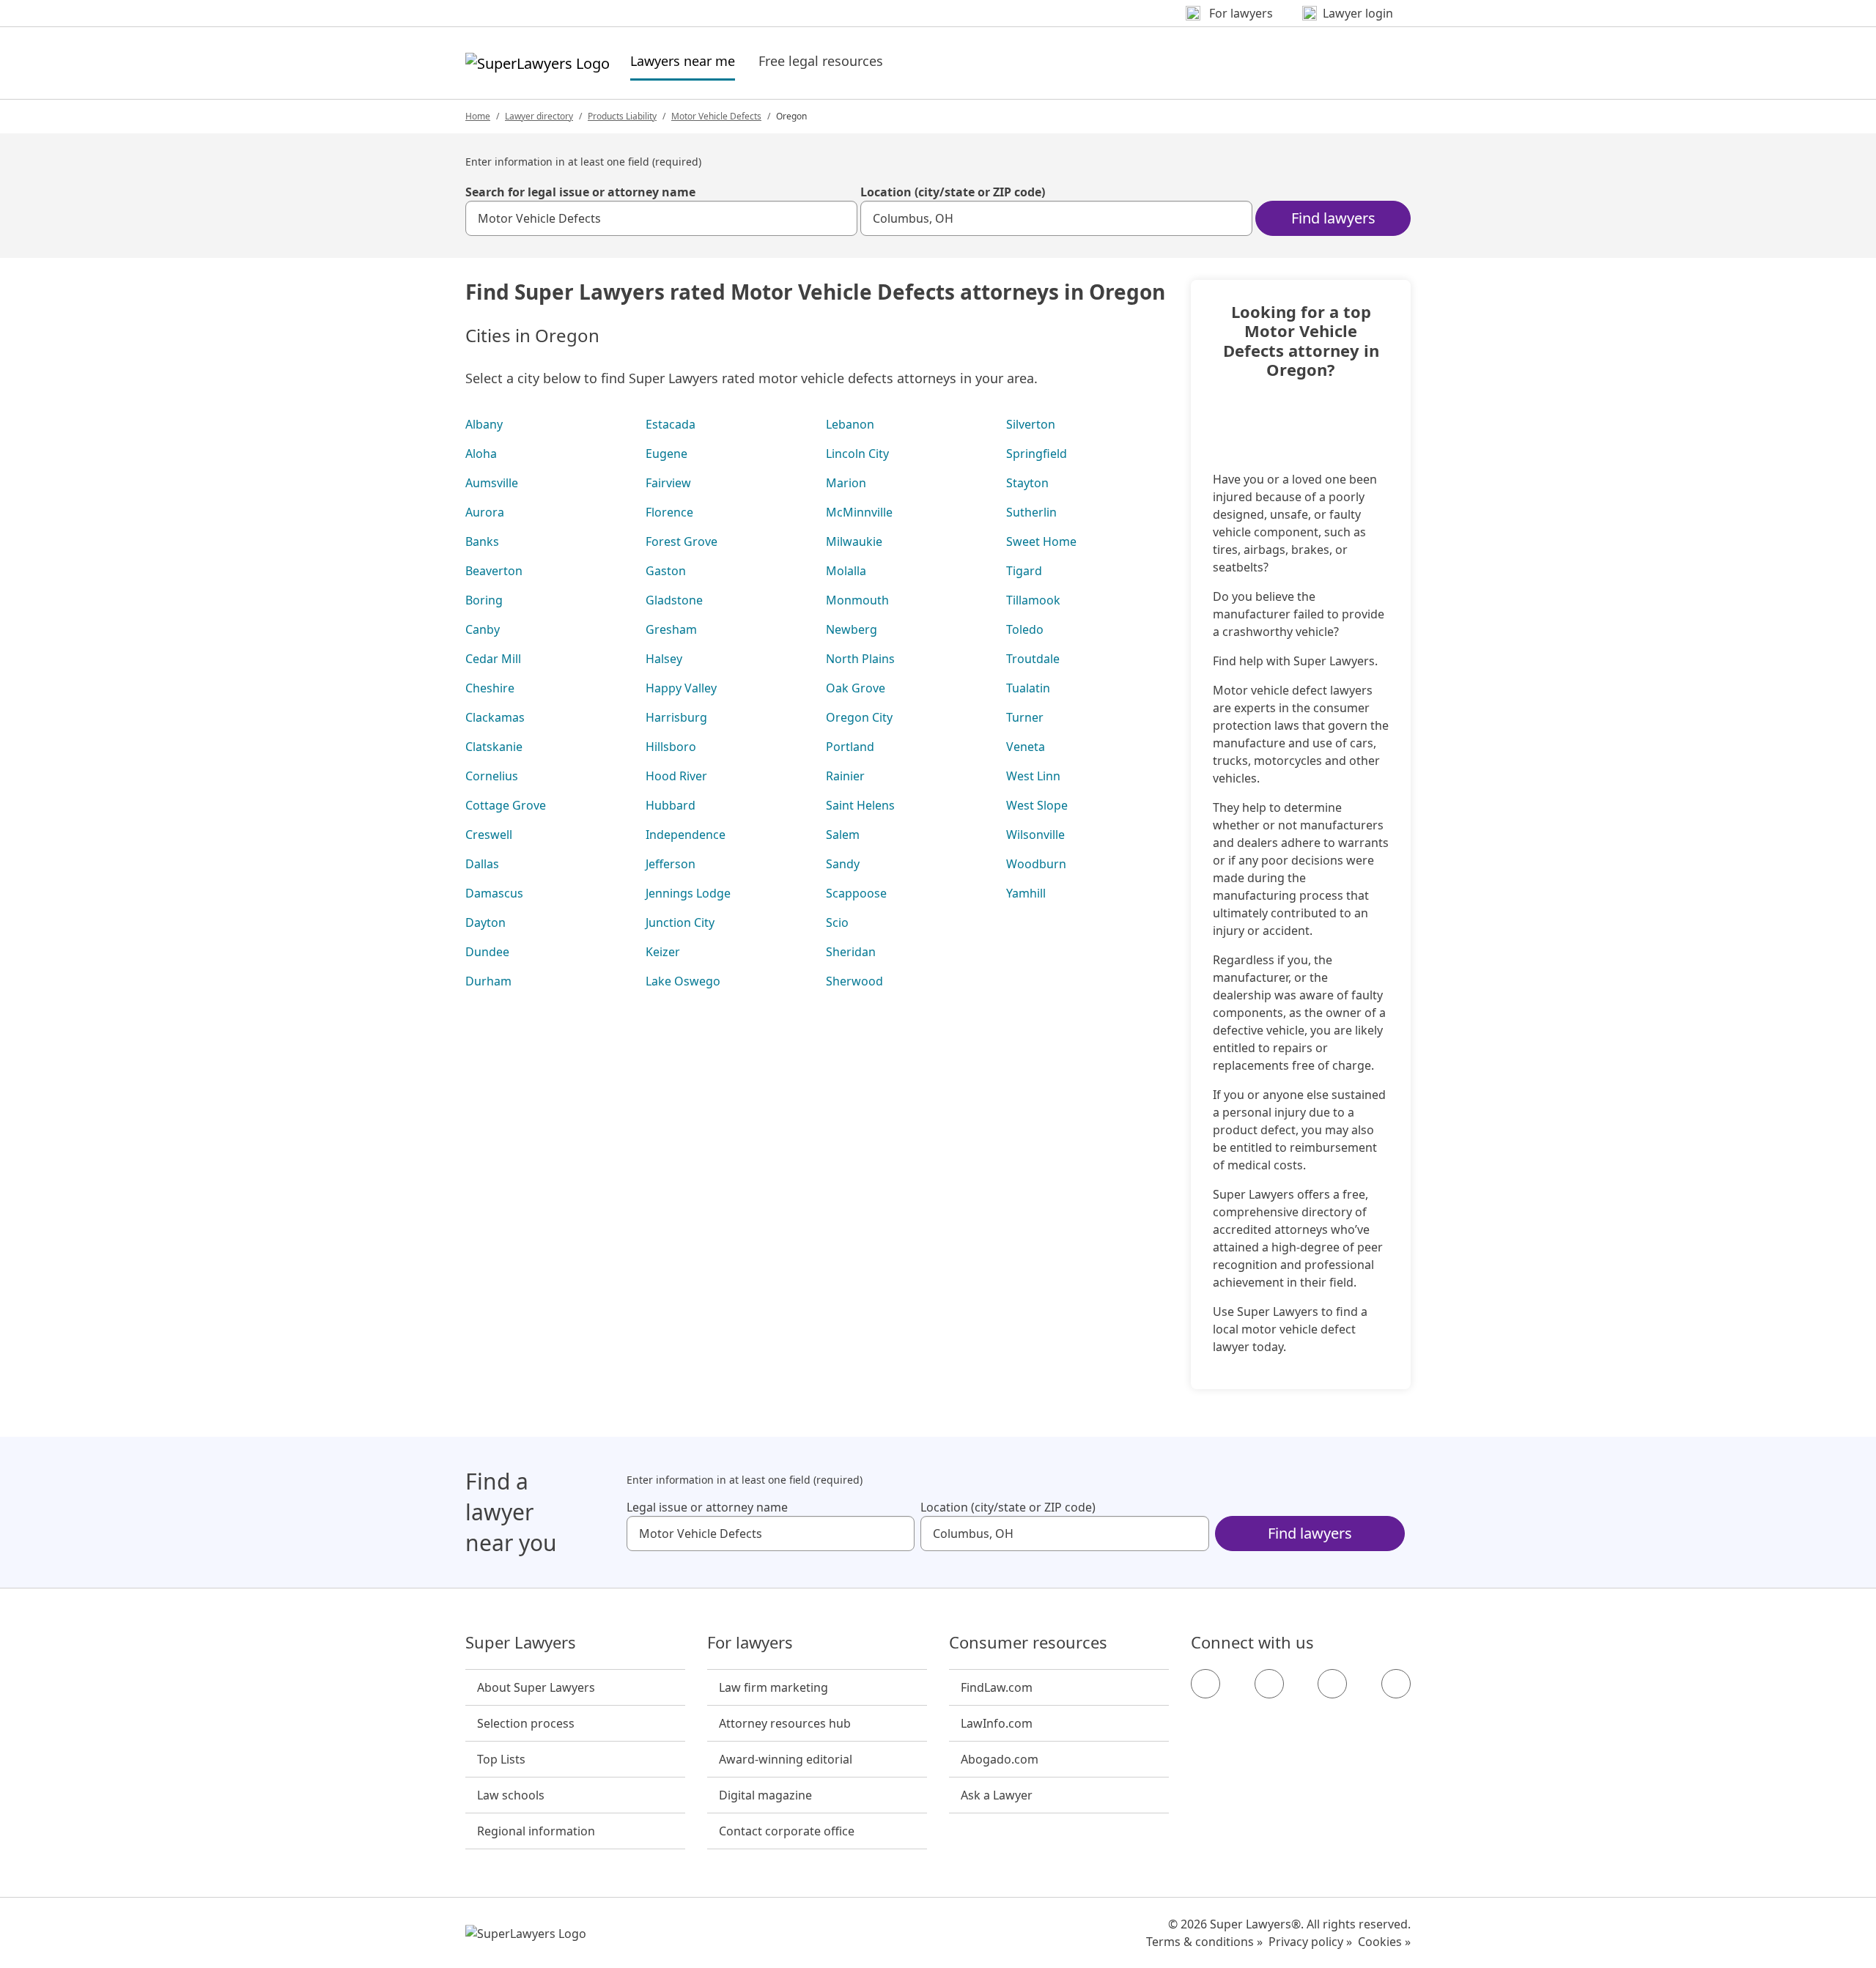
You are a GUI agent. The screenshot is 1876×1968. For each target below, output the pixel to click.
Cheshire (490, 688)
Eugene (666, 454)
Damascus (494, 893)
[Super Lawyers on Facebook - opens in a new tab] (1205, 1684)
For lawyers (750, 1643)
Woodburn (1036, 864)
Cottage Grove (506, 805)
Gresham (671, 629)
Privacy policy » (1310, 1942)
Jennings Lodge (688, 893)
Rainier (845, 776)
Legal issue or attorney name (707, 1507)
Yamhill (1026, 893)
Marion (846, 483)
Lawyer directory (539, 116)
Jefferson (671, 864)
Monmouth (857, 600)
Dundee (487, 952)
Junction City (680, 922)
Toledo (1025, 629)
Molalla (846, 571)
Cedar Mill (493, 659)
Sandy (843, 864)
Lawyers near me (683, 60)
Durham (488, 981)
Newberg (852, 629)
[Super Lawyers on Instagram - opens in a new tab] (1269, 1684)
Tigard (1024, 571)
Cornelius (492, 776)
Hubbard (671, 805)
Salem (843, 835)
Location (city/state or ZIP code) (953, 192)
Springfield (1037, 454)
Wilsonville (1035, 835)
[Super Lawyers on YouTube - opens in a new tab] (1332, 1684)
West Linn (1033, 776)
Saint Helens (860, 805)
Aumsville (492, 483)
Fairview (668, 483)
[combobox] (661, 218)
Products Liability (622, 116)
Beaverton (494, 571)
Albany (484, 424)
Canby (483, 629)
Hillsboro (671, 747)
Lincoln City (857, 454)
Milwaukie (854, 541)
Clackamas (495, 717)
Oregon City (859, 717)
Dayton (485, 922)
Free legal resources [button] (821, 61)
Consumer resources (1028, 1643)
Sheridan (851, 952)
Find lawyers (1333, 218)
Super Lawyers (521, 1643)
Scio (837, 922)
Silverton (1031, 424)
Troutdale (1033, 659)
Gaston (666, 571)
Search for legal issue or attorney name (580, 192)
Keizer (663, 952)
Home (478, 116)
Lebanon (850, 424)
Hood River (676, 776)
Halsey (664, 659)
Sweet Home (1041, 541)
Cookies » (1384, 1942)
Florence (669, 512)
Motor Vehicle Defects (716, 116)
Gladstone (674, 600)
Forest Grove (682, 541)
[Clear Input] (840, 218)
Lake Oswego (683, 981)
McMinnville (859, 512)
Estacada (671, 424)
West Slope (1037, 805)
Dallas (482, 864)
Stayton (1027, 483)
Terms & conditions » (1204, 1942)
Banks (482, 541)
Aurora (485, 512)
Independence (686, 835)
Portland (850, 747)
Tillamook (1033, 600)
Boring (484, 600)
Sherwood (854, 981)
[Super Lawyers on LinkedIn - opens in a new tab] (1396, 1684)
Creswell (489, 835)
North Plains (860, 659)
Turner (1025, 717)
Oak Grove (856, 688)
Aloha (481, 454)
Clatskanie (494, 747)
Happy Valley (681, 688)
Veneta (1026, 747)
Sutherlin (1031, 512)
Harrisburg (676, 717)
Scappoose (856, 893)
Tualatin (1028, 688)
